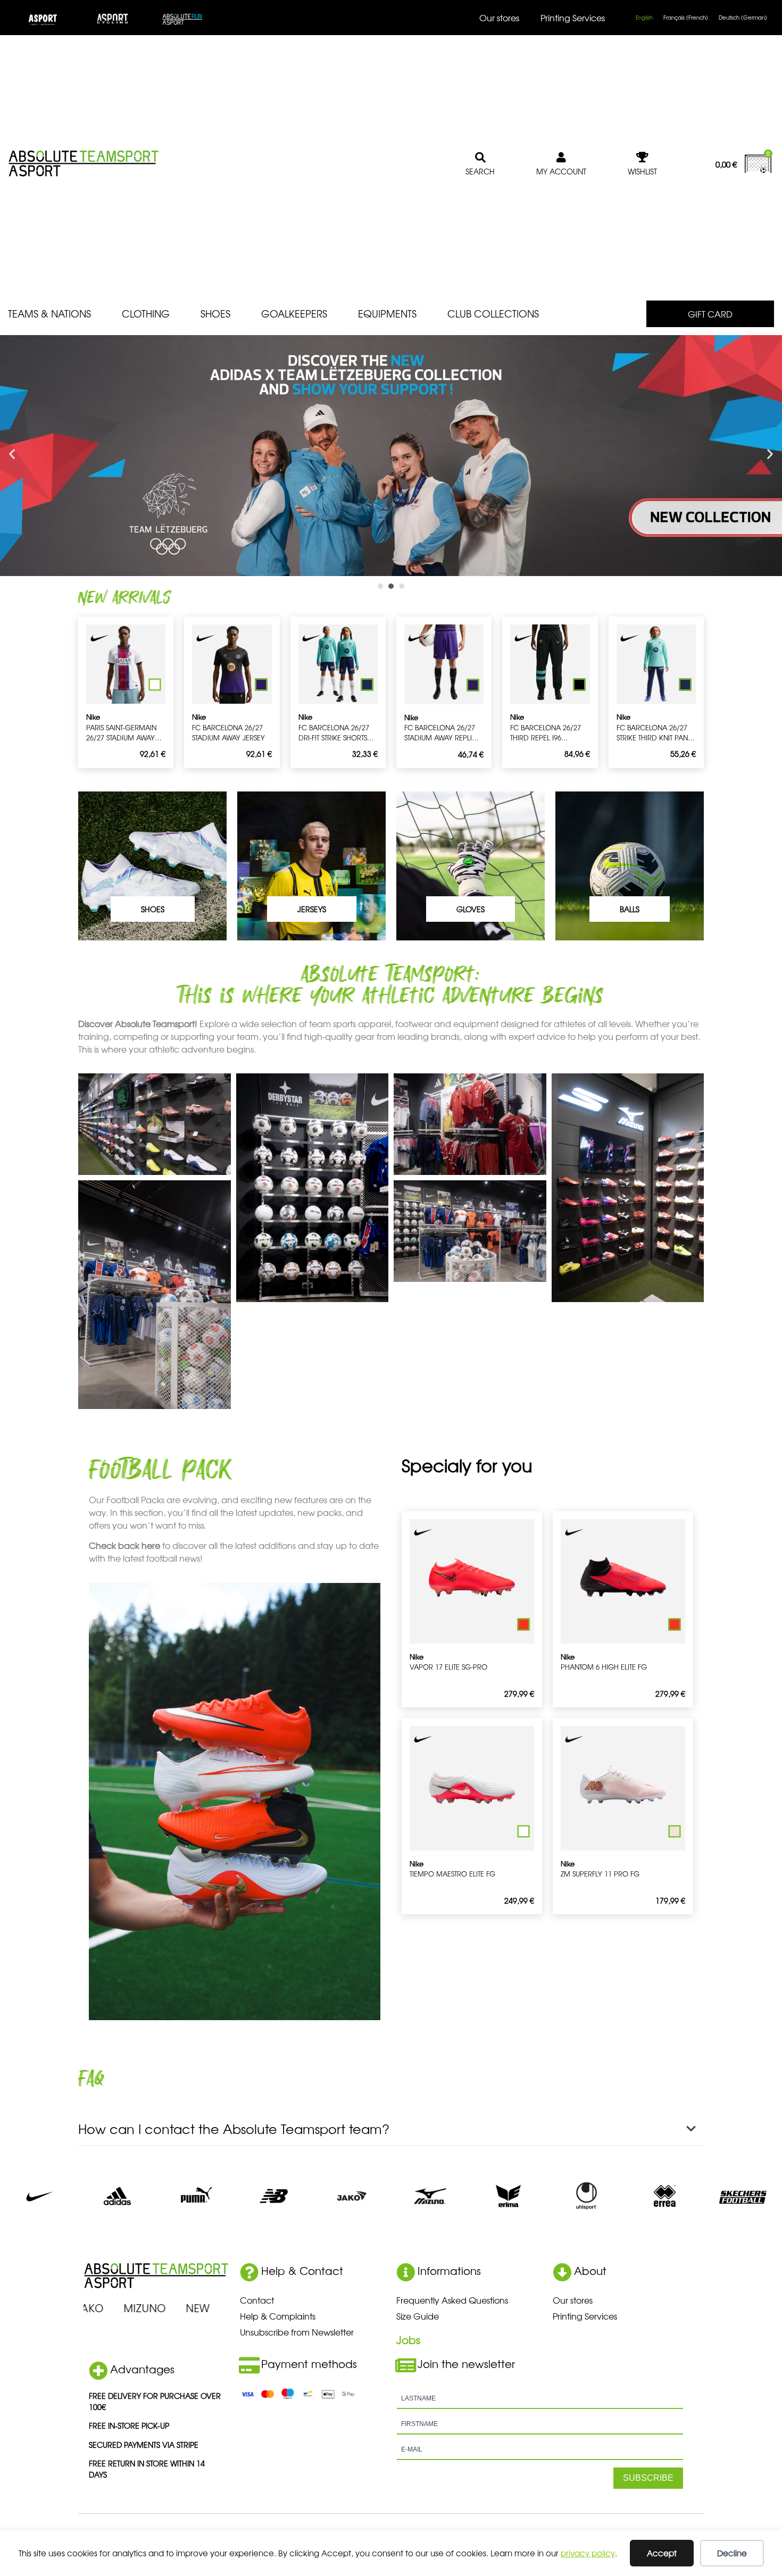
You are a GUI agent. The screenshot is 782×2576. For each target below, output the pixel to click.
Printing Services (573, 18)
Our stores (499, 18)
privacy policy (588, 2553)
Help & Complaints (278, 2316)
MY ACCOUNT (561, 171)
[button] (12, 454)
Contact (257, 2300)
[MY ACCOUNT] (561, 157)
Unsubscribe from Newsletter (297, 2332)
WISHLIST (642, 171)
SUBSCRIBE (648, 2478)
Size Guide (418, 2316)
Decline (732, 2553)
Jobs (408, 2340)
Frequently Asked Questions (452, 2300)
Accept (662, 2553)
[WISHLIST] (643, 157)
